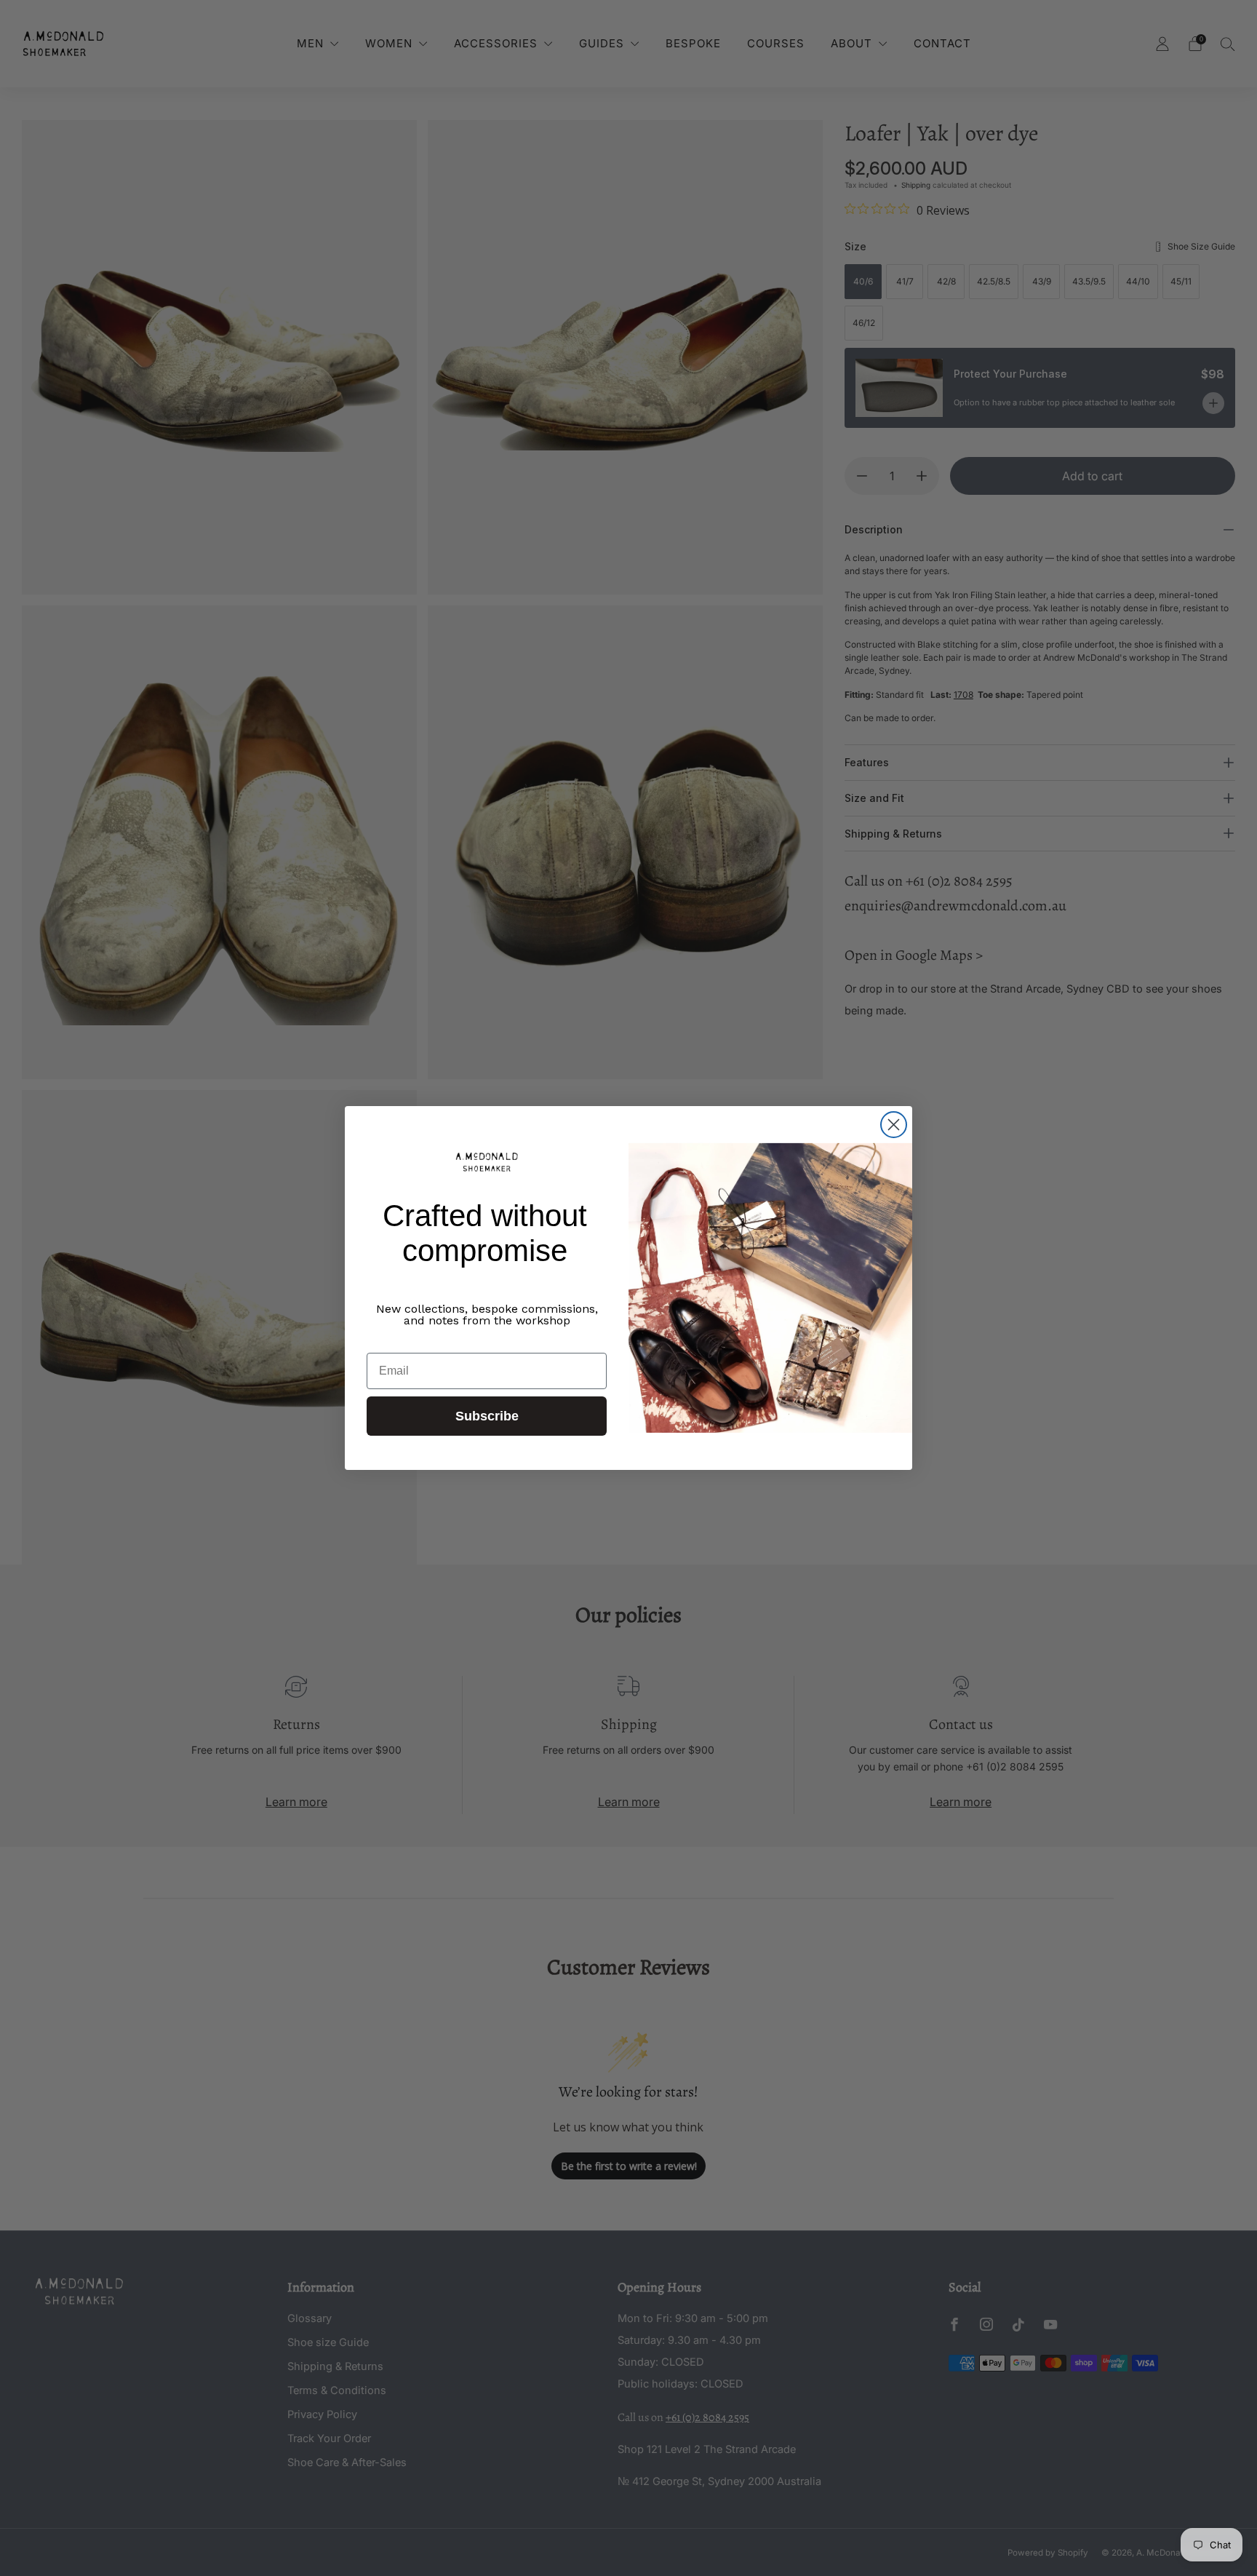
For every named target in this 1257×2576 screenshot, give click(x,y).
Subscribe (487, 1416)
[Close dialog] (894, 1125)
